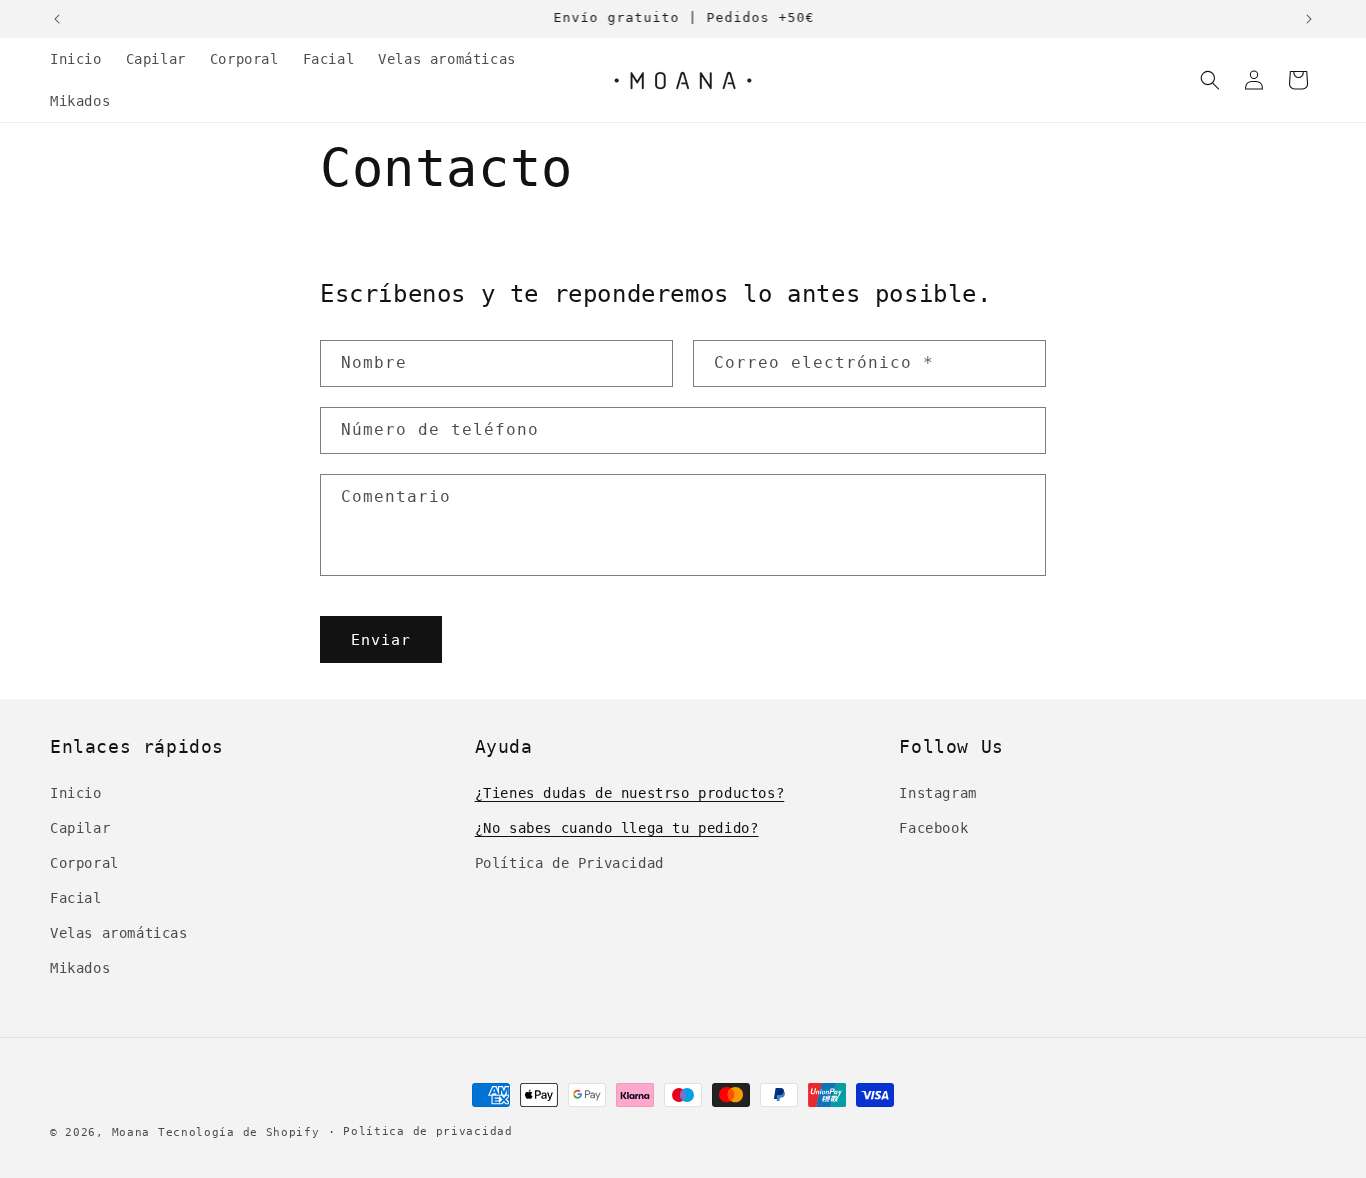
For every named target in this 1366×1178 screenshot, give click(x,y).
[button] (1210, 80)
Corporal (84, 863)
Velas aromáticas (119, 933)
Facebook (933, 828)
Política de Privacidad (569, 863)
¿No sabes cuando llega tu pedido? (617, 828)
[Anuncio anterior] (57, 19)
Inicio (76, 793)
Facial (76, 898)
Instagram (937, 793)
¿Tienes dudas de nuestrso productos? (630, 793)
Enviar (381, 640)
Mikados (80, 968)
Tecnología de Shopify (239, 1132)
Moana (131, 1132)
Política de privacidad (427, 1131)
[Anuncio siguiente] (1309, 19)
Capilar (80, 828)
